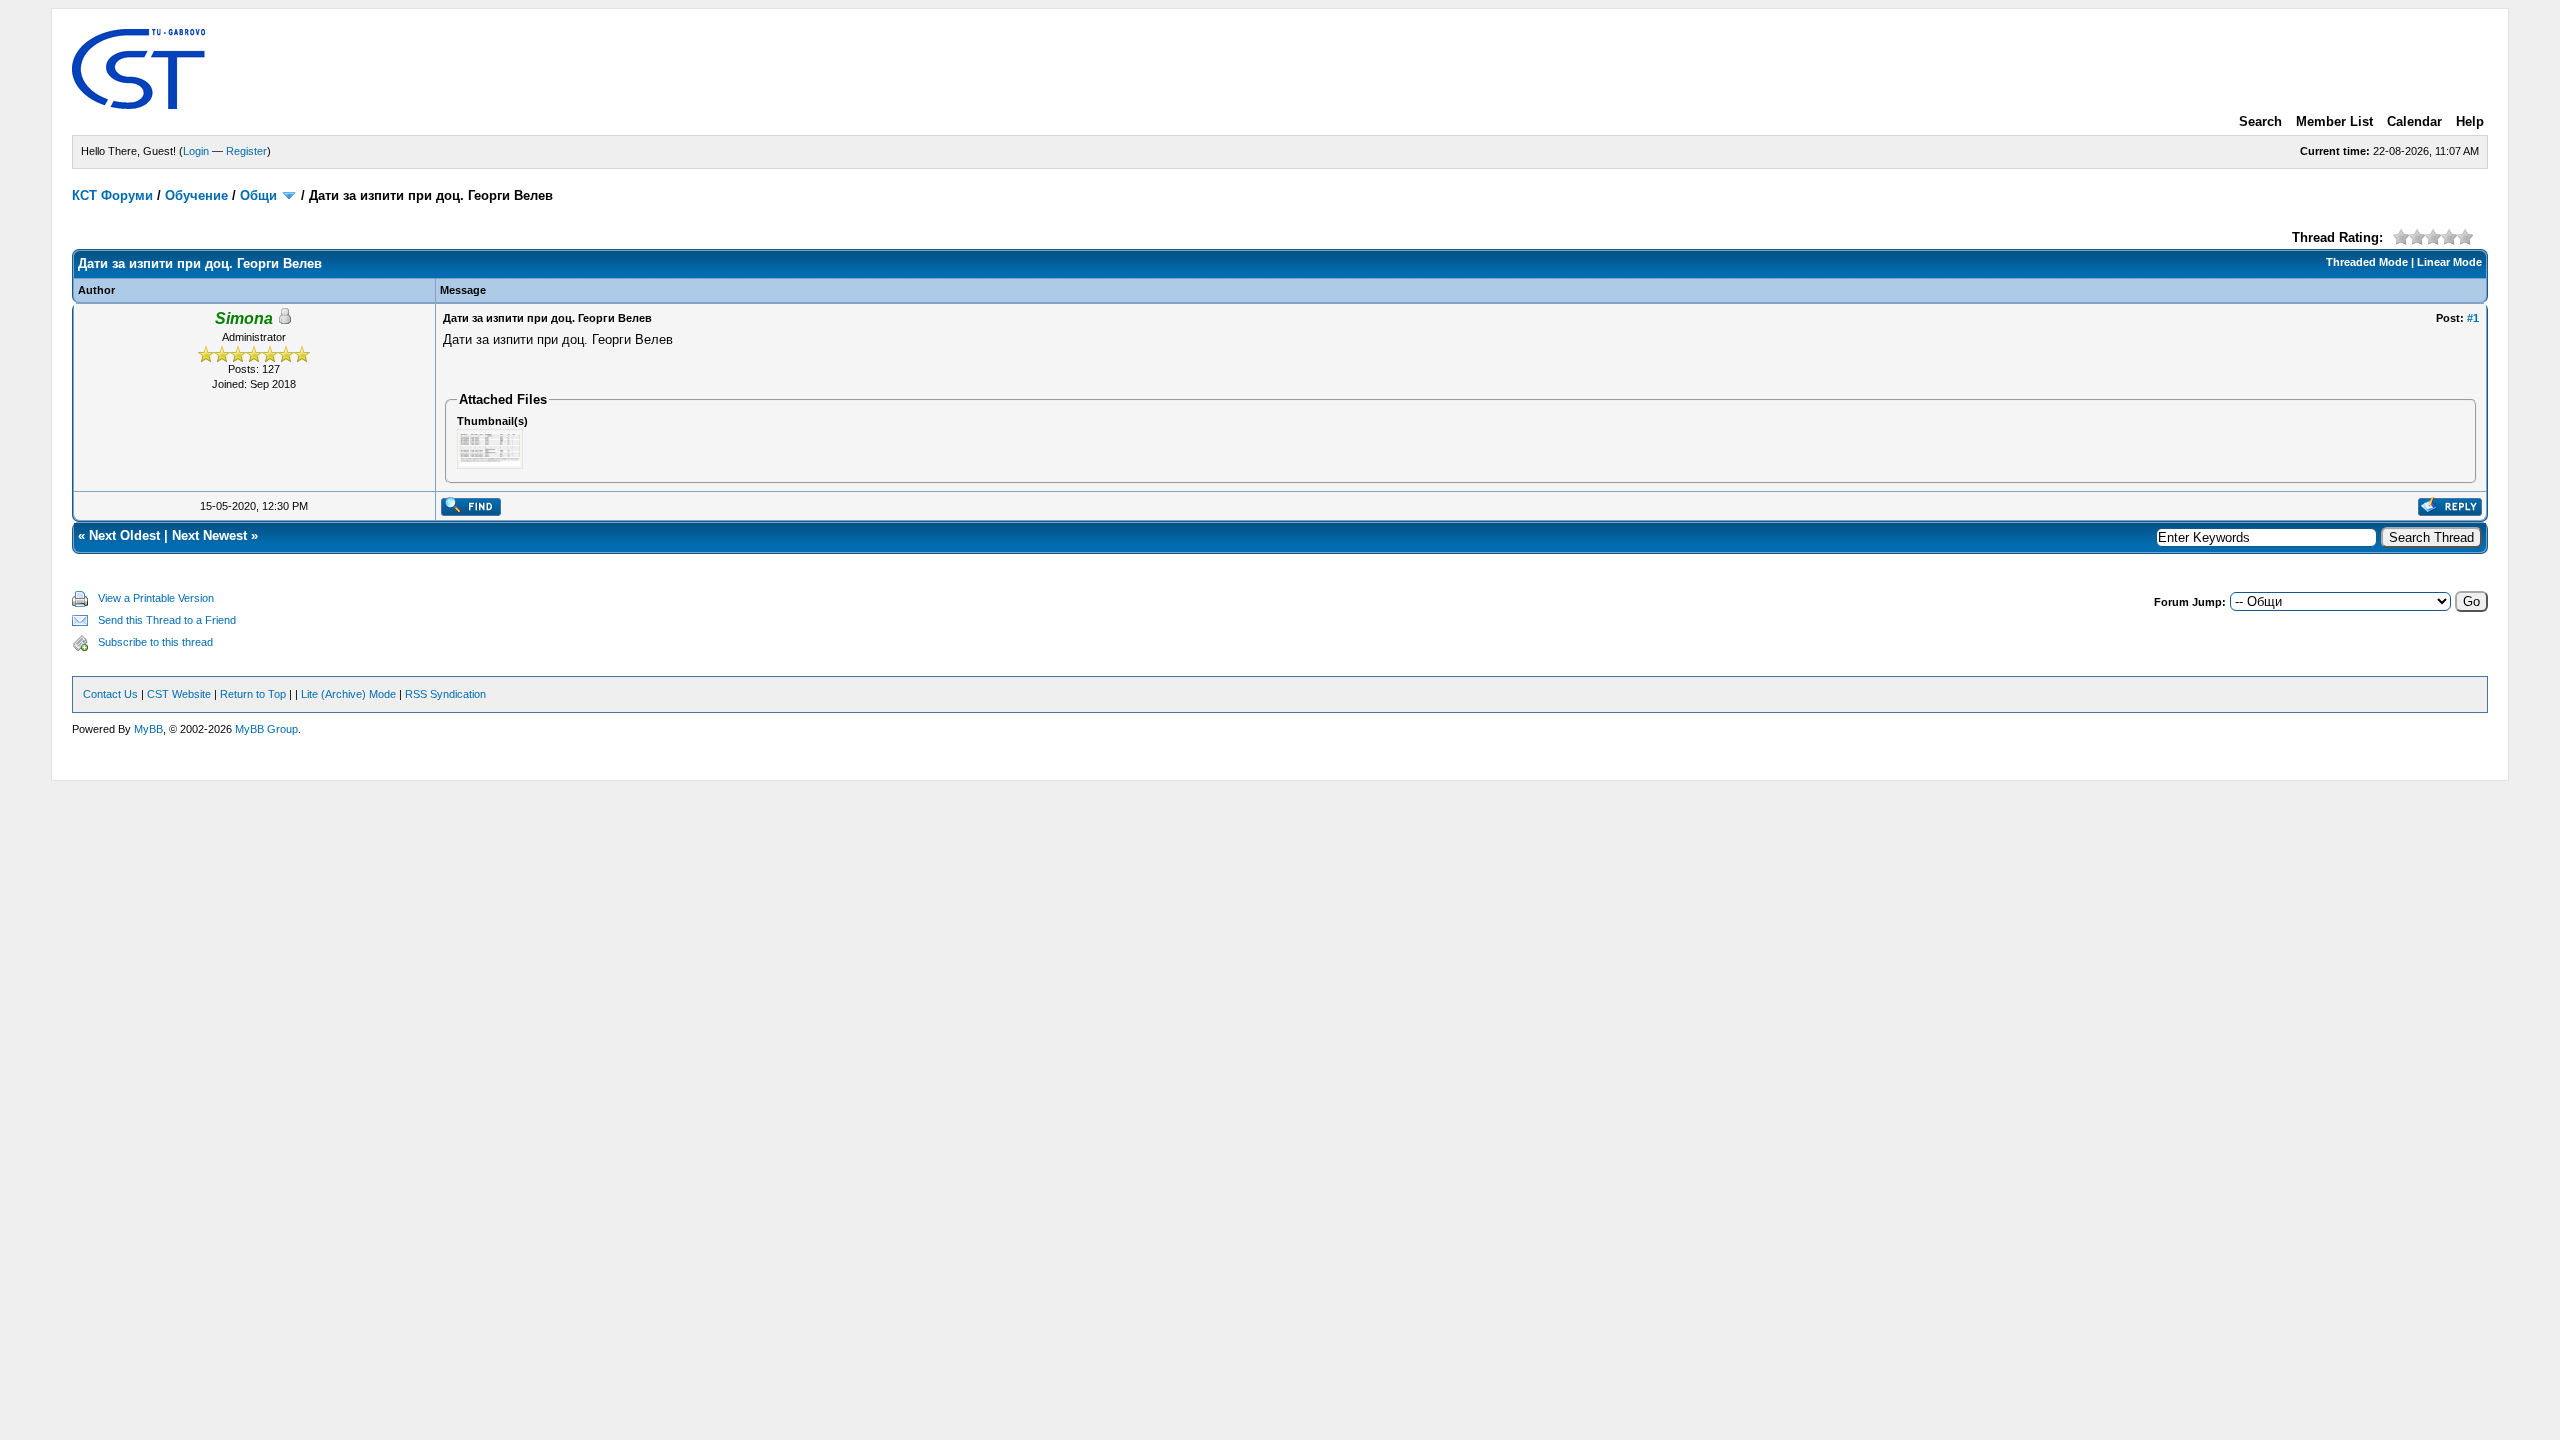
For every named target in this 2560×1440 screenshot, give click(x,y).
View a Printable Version (156, 598)
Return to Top (253, 694)
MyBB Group (266, 729)
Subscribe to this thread (155, 642)
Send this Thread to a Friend (167, 620)
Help (2470, 121)
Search (2260, 121)
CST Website (179, 694)
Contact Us (110, 694)
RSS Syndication (445, 694)
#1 (2473, 318)
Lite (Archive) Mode (348, 694)
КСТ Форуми (112, 195)
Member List (2334, 121)
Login (196, 151)
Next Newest (209, 535)
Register (246, 151)
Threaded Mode (2367, 262)
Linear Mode (2449, 262)
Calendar (2414, 121)
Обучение (196, 195)
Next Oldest (124, 535)
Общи (258, 195)
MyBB (148, 729)
